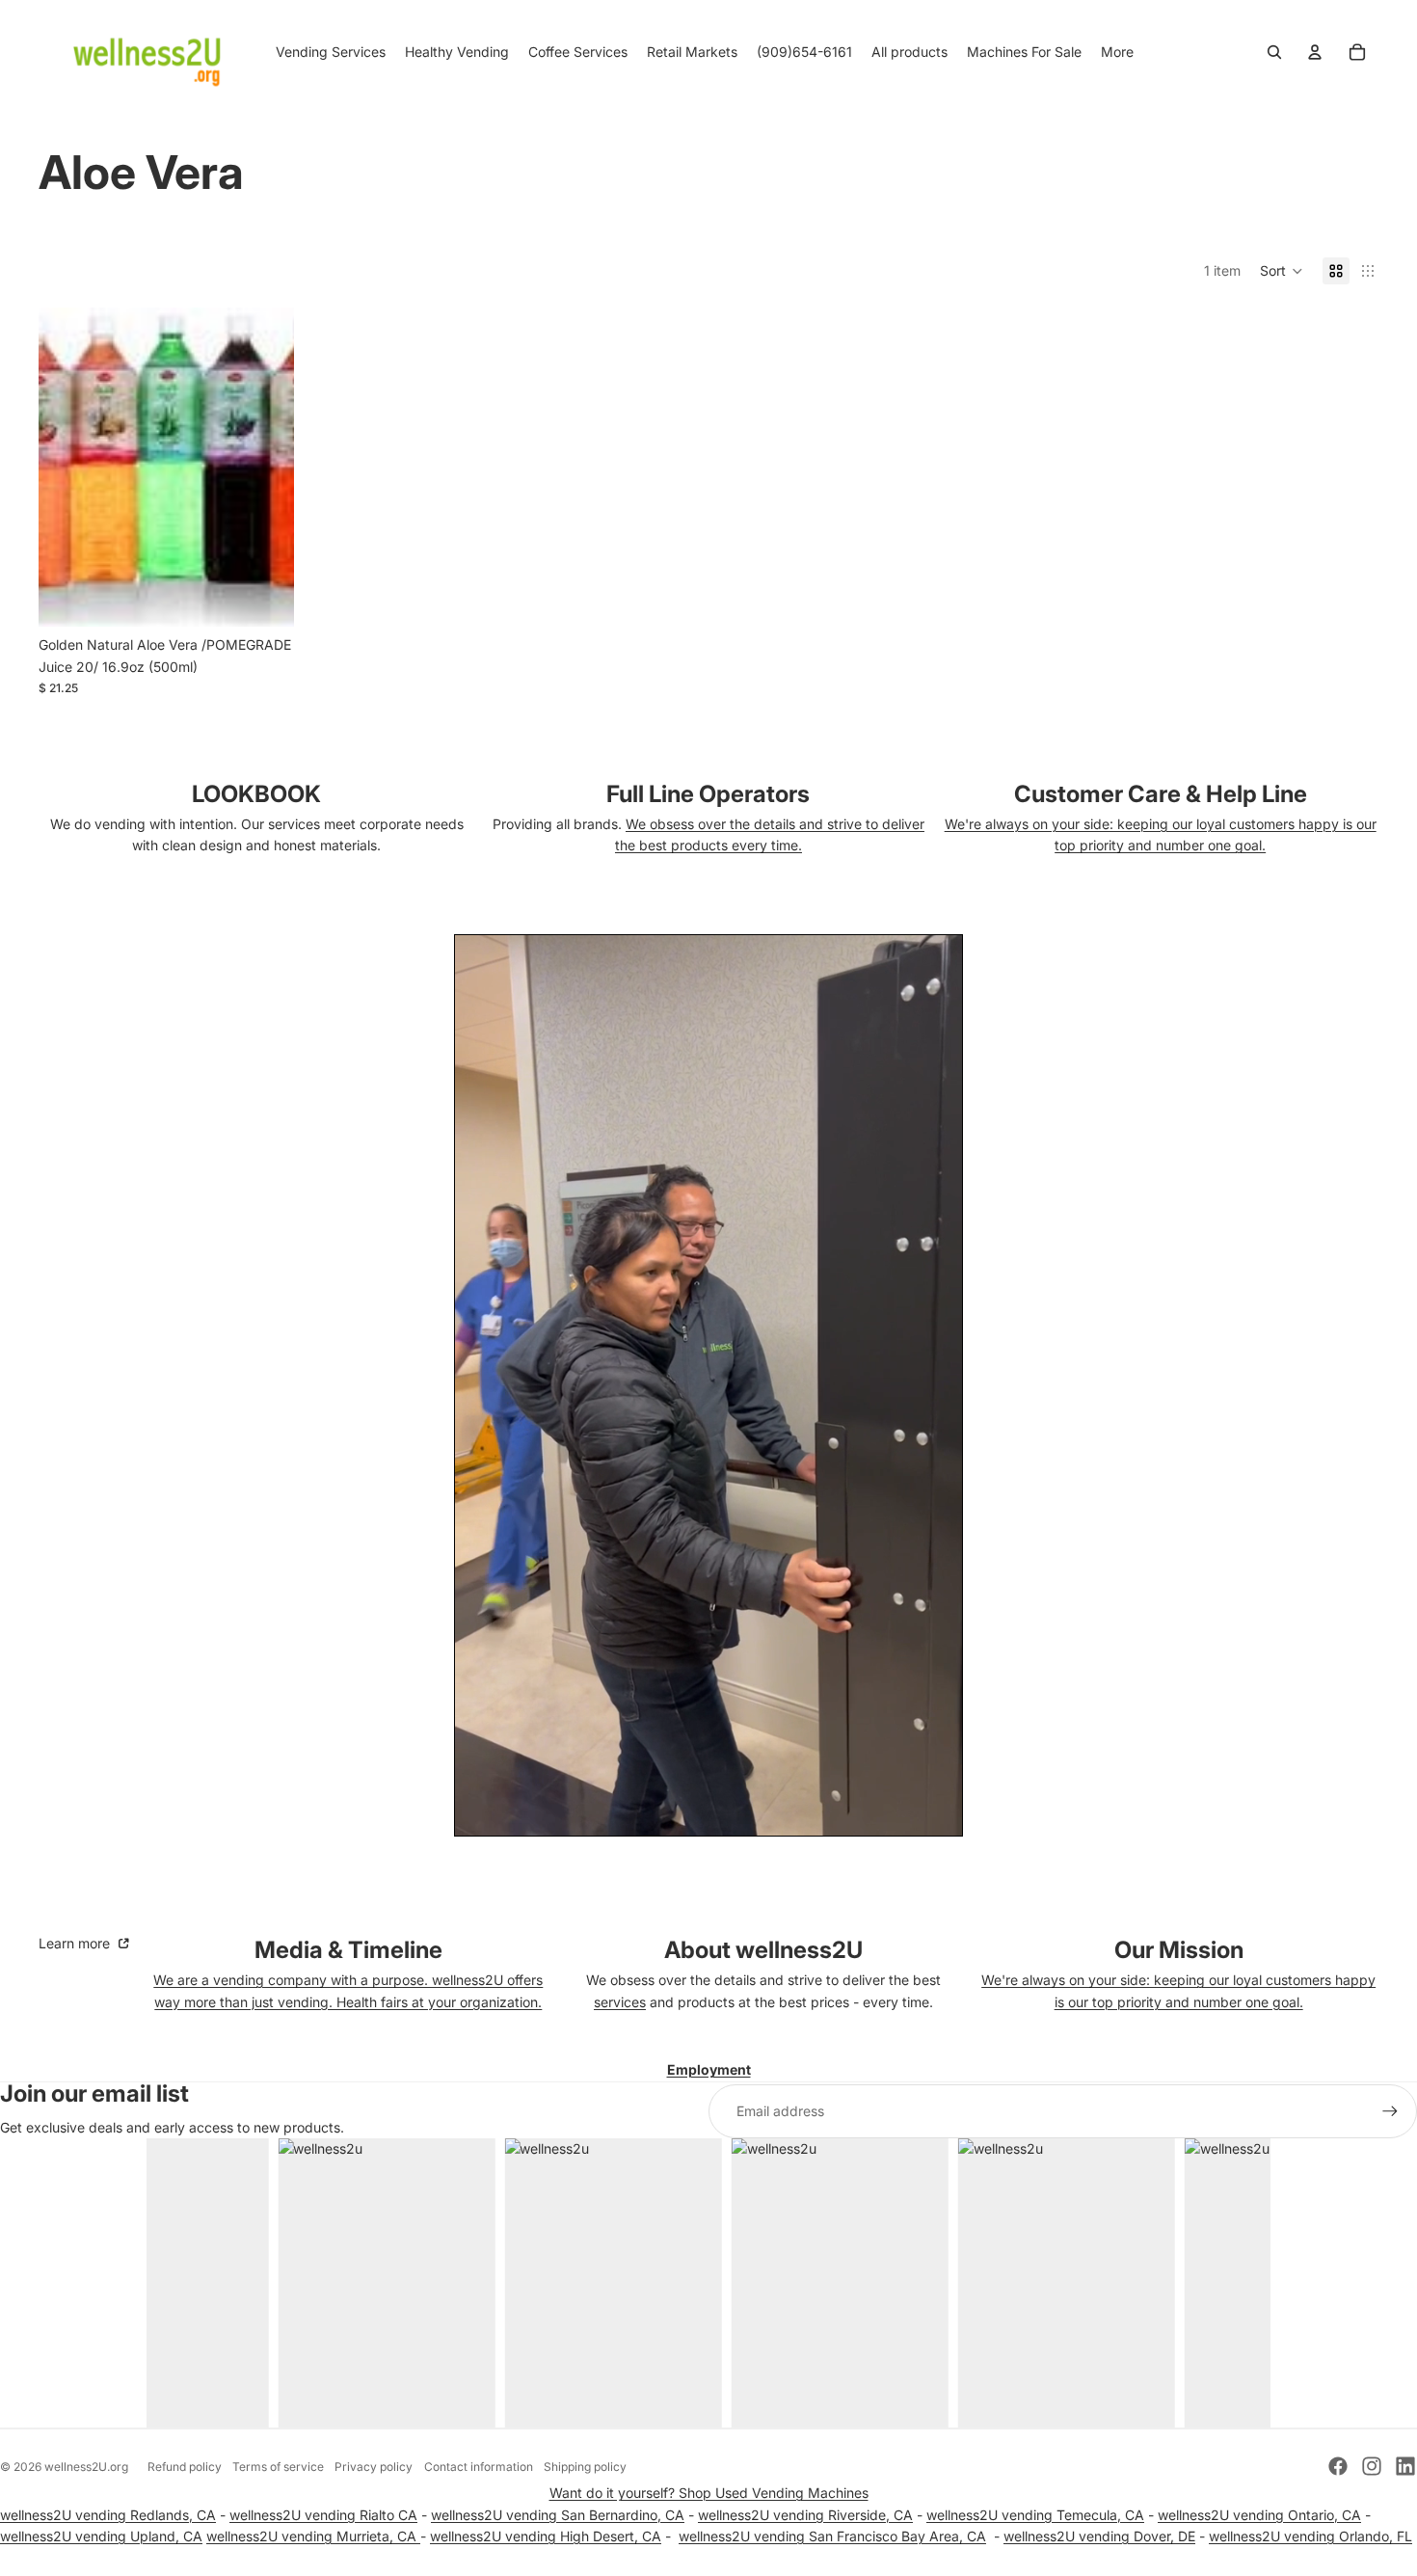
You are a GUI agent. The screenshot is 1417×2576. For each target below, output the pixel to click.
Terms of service (278, 2467)
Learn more (76, 1943)
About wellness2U (763, 1950)
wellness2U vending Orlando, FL (1310, 2536)
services (620, 2002)
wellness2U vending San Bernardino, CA (558, 2515)
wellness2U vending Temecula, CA (1035, 2515)
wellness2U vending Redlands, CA (108, 2515)
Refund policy (185, 2467)
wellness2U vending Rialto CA (323, 2515)
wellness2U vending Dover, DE (1099, 2536)
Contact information (479, 2467)
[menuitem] (1117, 52)
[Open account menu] (1315, 52)
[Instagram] (1372, 2466)
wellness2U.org (86, 2467)
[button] (1282, 271)
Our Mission (1179, 1950)
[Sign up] (1390, 2111)
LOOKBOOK (256, 794)
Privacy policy (374, 2467)
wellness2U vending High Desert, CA (546, 2536)
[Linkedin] (1405, 2466)
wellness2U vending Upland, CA (101, 2536)
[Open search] (1274, 52)
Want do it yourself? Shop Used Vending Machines (709, 2493)
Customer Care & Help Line (1161, 794)
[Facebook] (1338, 2466)
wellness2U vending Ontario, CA (1259, 2515)
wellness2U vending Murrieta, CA (313, 2536)
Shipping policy (585, 2467)
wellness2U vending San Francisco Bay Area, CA (832, 2536)
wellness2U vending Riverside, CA (805, 2515)
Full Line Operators (708, 794)
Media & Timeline (348, 1950)
